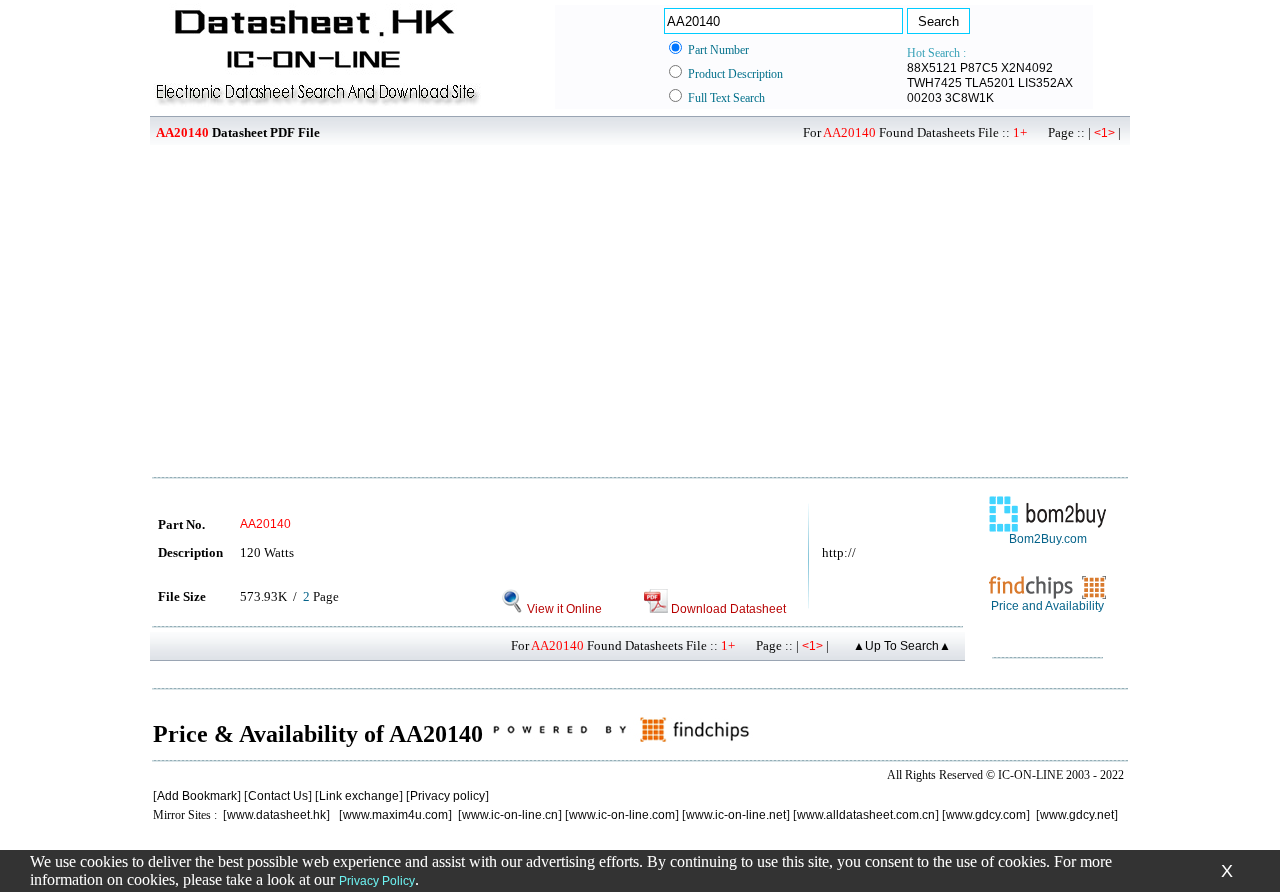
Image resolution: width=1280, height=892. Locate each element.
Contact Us (278, 796)
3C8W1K (969, 98)
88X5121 (932, 68)
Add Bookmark (197, 796)
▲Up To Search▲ (902, 646)
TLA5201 (990, 83)
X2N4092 (1027, 68)
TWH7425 (934, 83)
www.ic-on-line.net (736, 815)
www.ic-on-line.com (622, 815)
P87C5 (979, 68)
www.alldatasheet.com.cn (866, 815)
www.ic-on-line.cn (510, 815)
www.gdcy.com (986, 815)
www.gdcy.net (1077, 815)
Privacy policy (447, 796)
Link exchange (359, 796)
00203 (924, 98)
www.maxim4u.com (395, 815)
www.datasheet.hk (276, 815)
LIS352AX (1045, 83)
